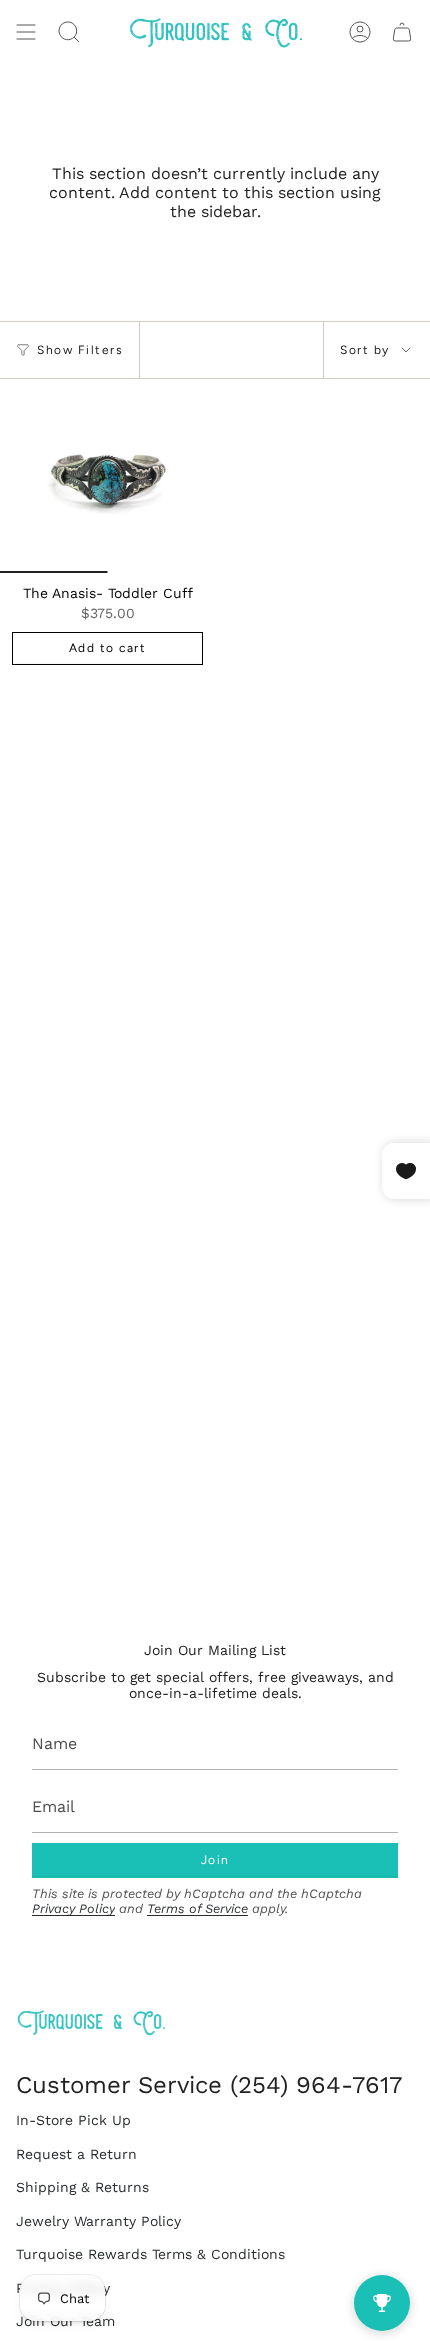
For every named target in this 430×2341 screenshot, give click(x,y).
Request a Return (76, 2154)
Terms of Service (197, 1908)
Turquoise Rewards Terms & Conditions (150, 2254)
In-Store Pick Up (73, 2120)
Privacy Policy (73, 1908)
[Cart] (402, 32)
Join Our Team (65, 2321)
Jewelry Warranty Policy (98, 2221)
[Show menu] (26, 32)
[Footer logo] (91, 2022)
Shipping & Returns (82, 2187)
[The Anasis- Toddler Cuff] (107, 476)
